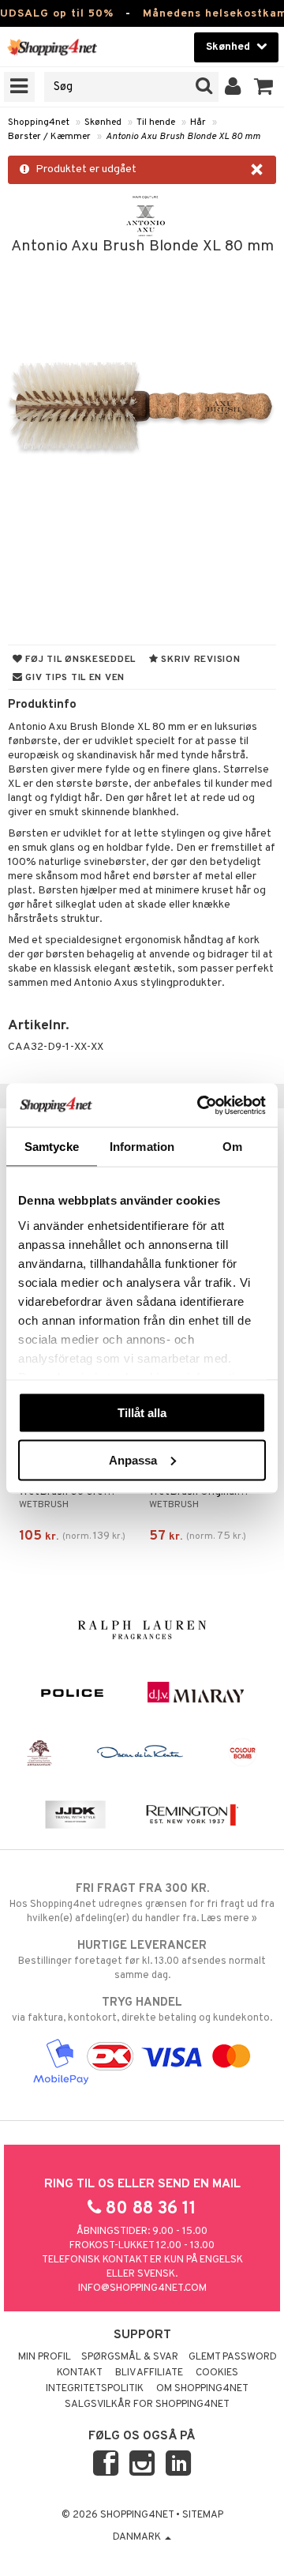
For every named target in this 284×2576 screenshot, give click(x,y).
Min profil (45, 2357)
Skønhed (103, 122)
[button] (264, 87)
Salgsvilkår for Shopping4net (147, 2405)
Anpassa (133, 1459)
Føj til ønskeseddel (79, 660)
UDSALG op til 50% (57, 14)
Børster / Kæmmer (49, 137)
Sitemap (203, 2515)
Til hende (156, 122)
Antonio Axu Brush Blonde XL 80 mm (183, 137)
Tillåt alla (142, 1413)
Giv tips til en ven (74, 678)
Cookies (217, 2373)
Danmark (138, 2537)
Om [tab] (232, 1147)
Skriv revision (200, 660)
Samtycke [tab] (52, 1147)
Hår (198, 122)
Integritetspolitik (95, 2389)
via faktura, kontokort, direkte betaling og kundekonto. (142, 2010)
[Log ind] (233, 87)
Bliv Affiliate (149, 2373)
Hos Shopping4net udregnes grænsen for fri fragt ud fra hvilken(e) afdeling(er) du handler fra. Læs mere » (142, 1903)
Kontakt (80, 2373)
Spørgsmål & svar (130, 2357)
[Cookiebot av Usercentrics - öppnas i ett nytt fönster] (200, 1105)
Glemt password (233, 2357)
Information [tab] (142, 1147)
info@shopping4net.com (142, 2288)
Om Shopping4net (202, 2389)
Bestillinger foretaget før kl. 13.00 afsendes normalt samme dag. (142, 1960)
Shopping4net (39, 122)
